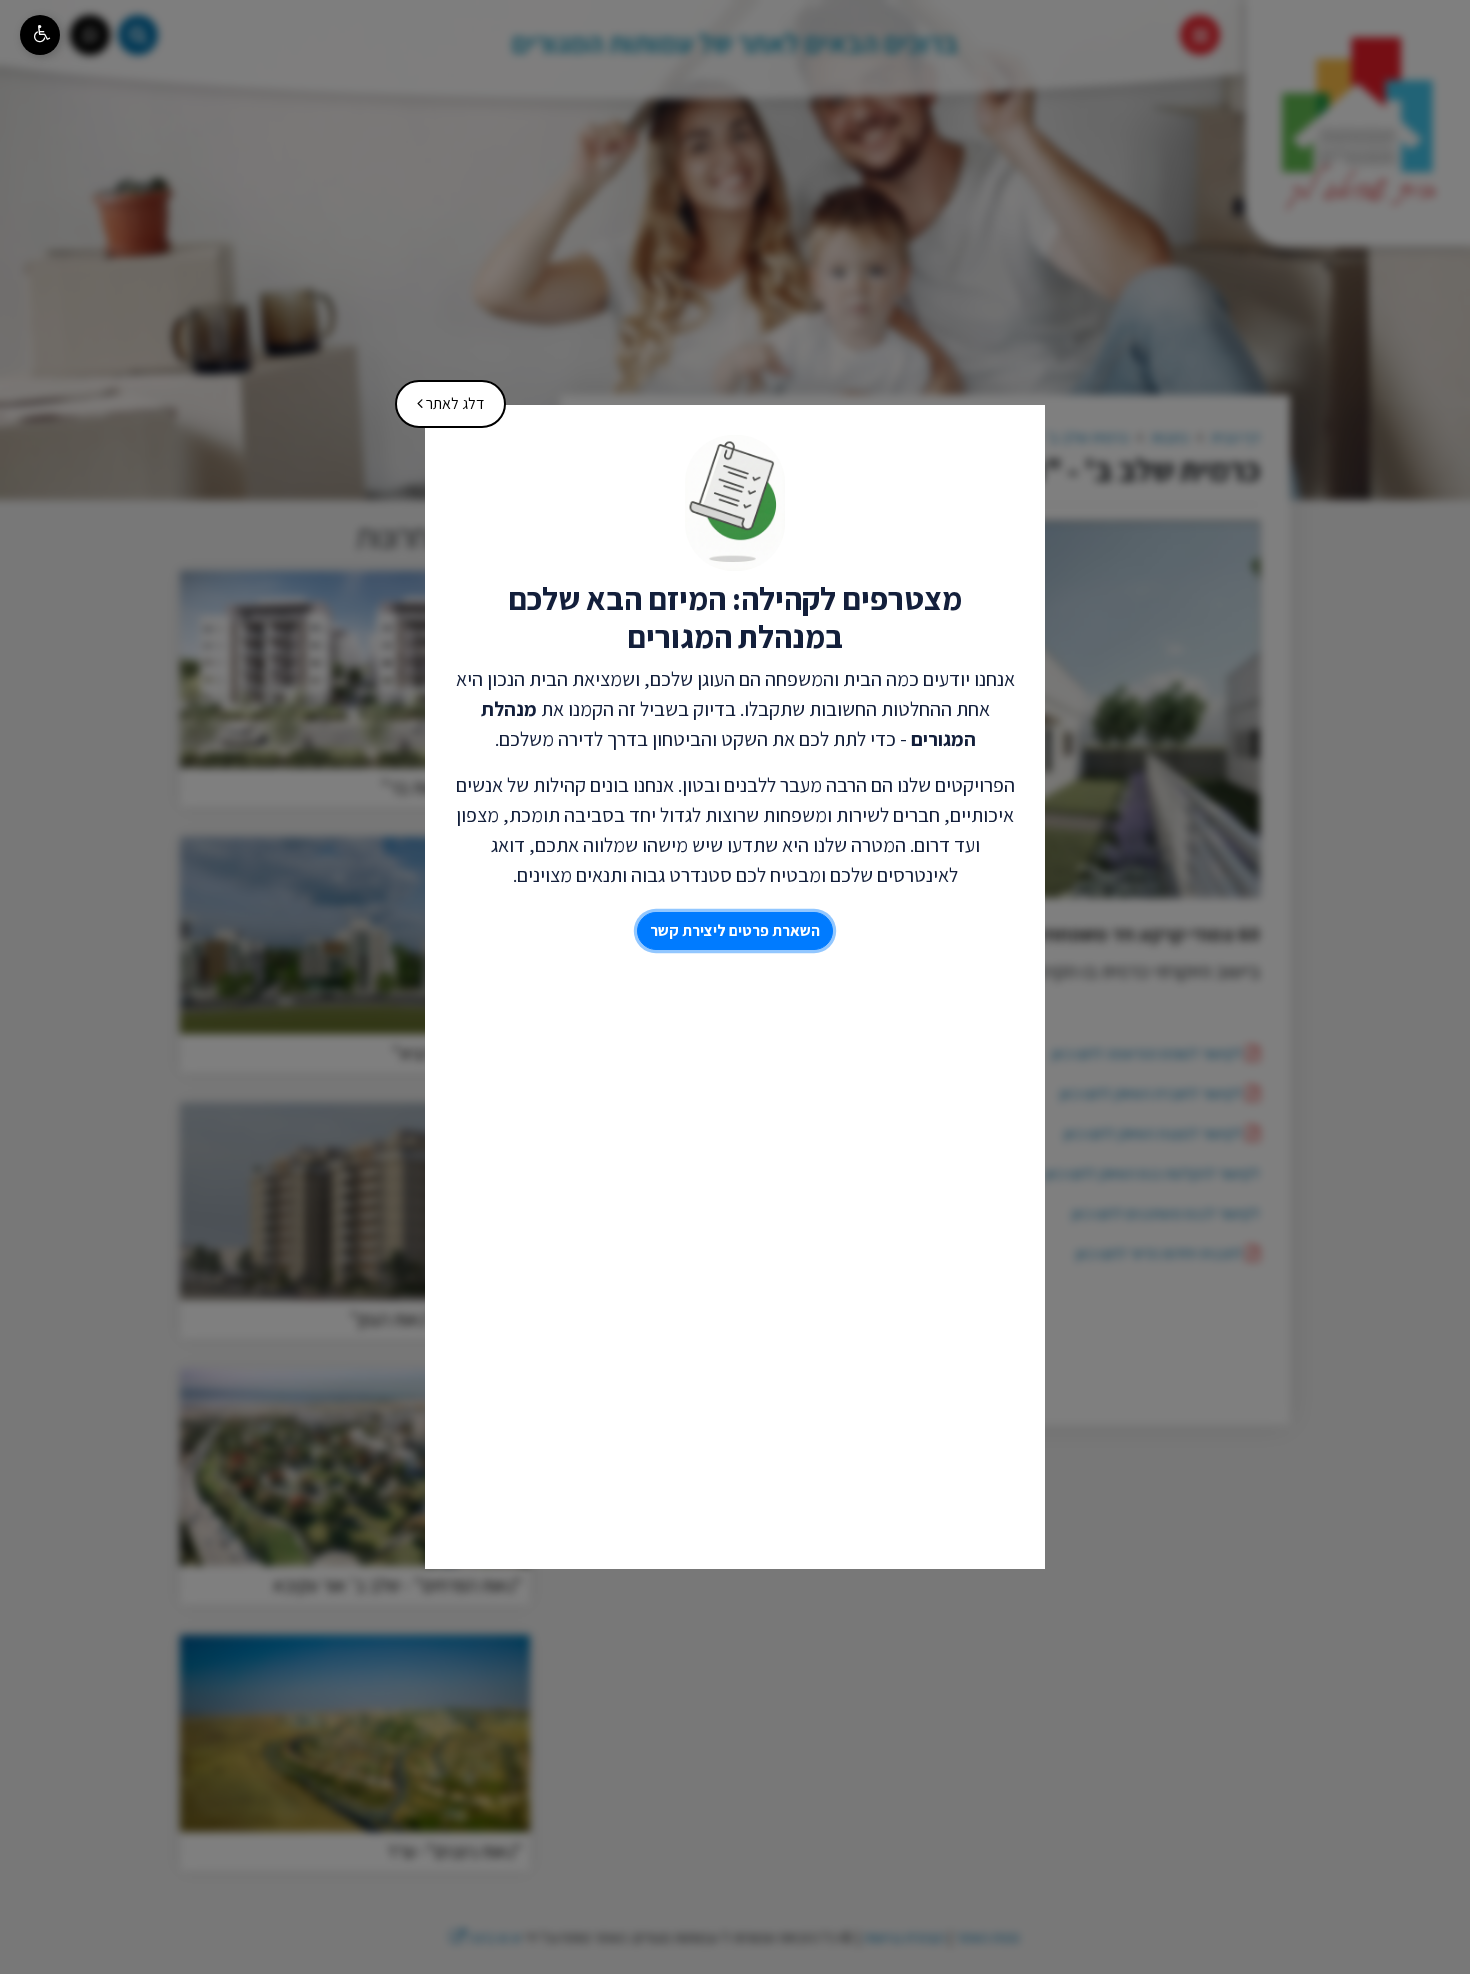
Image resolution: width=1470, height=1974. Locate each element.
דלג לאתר (443, 397)
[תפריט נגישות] (40, 35)
